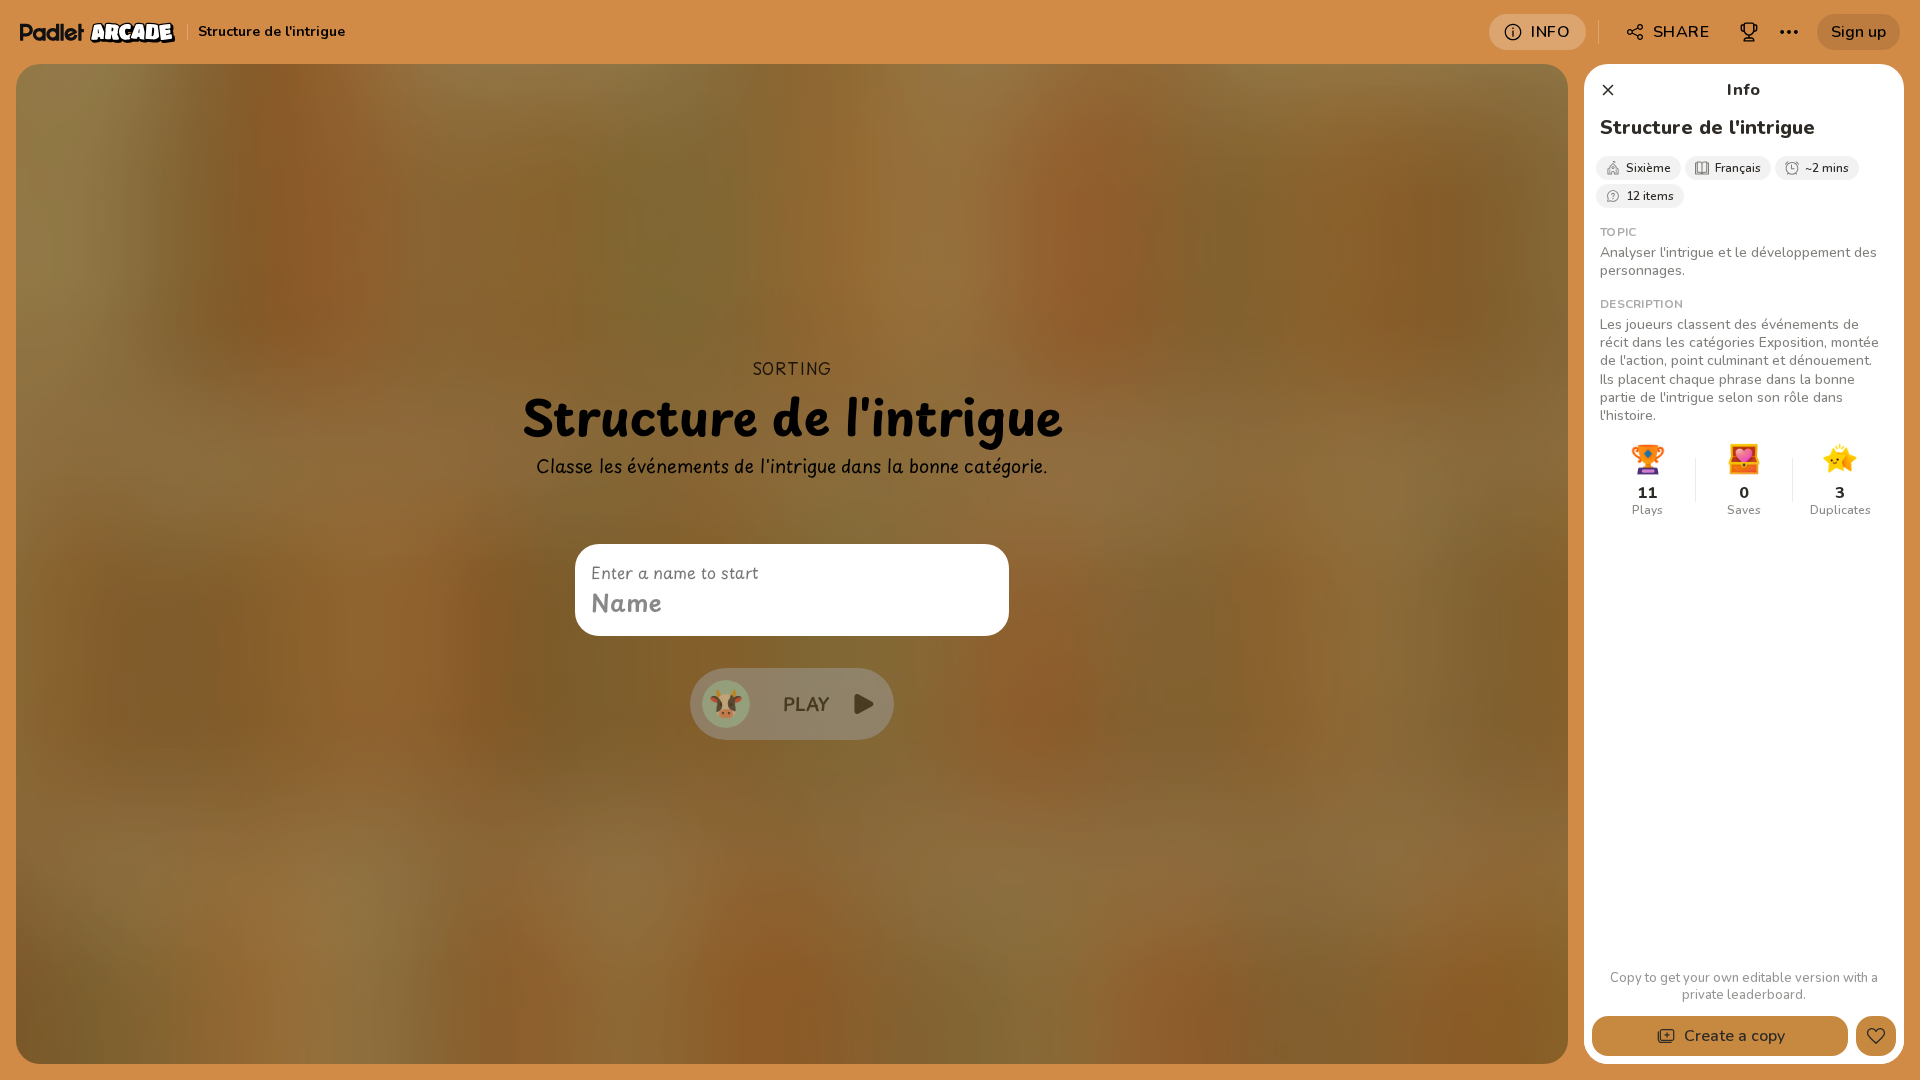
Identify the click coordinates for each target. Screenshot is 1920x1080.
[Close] (1608, 90)
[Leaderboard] (1749, 32)
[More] (1789, 32)
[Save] (1876, 1036)
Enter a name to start (674, 572)
